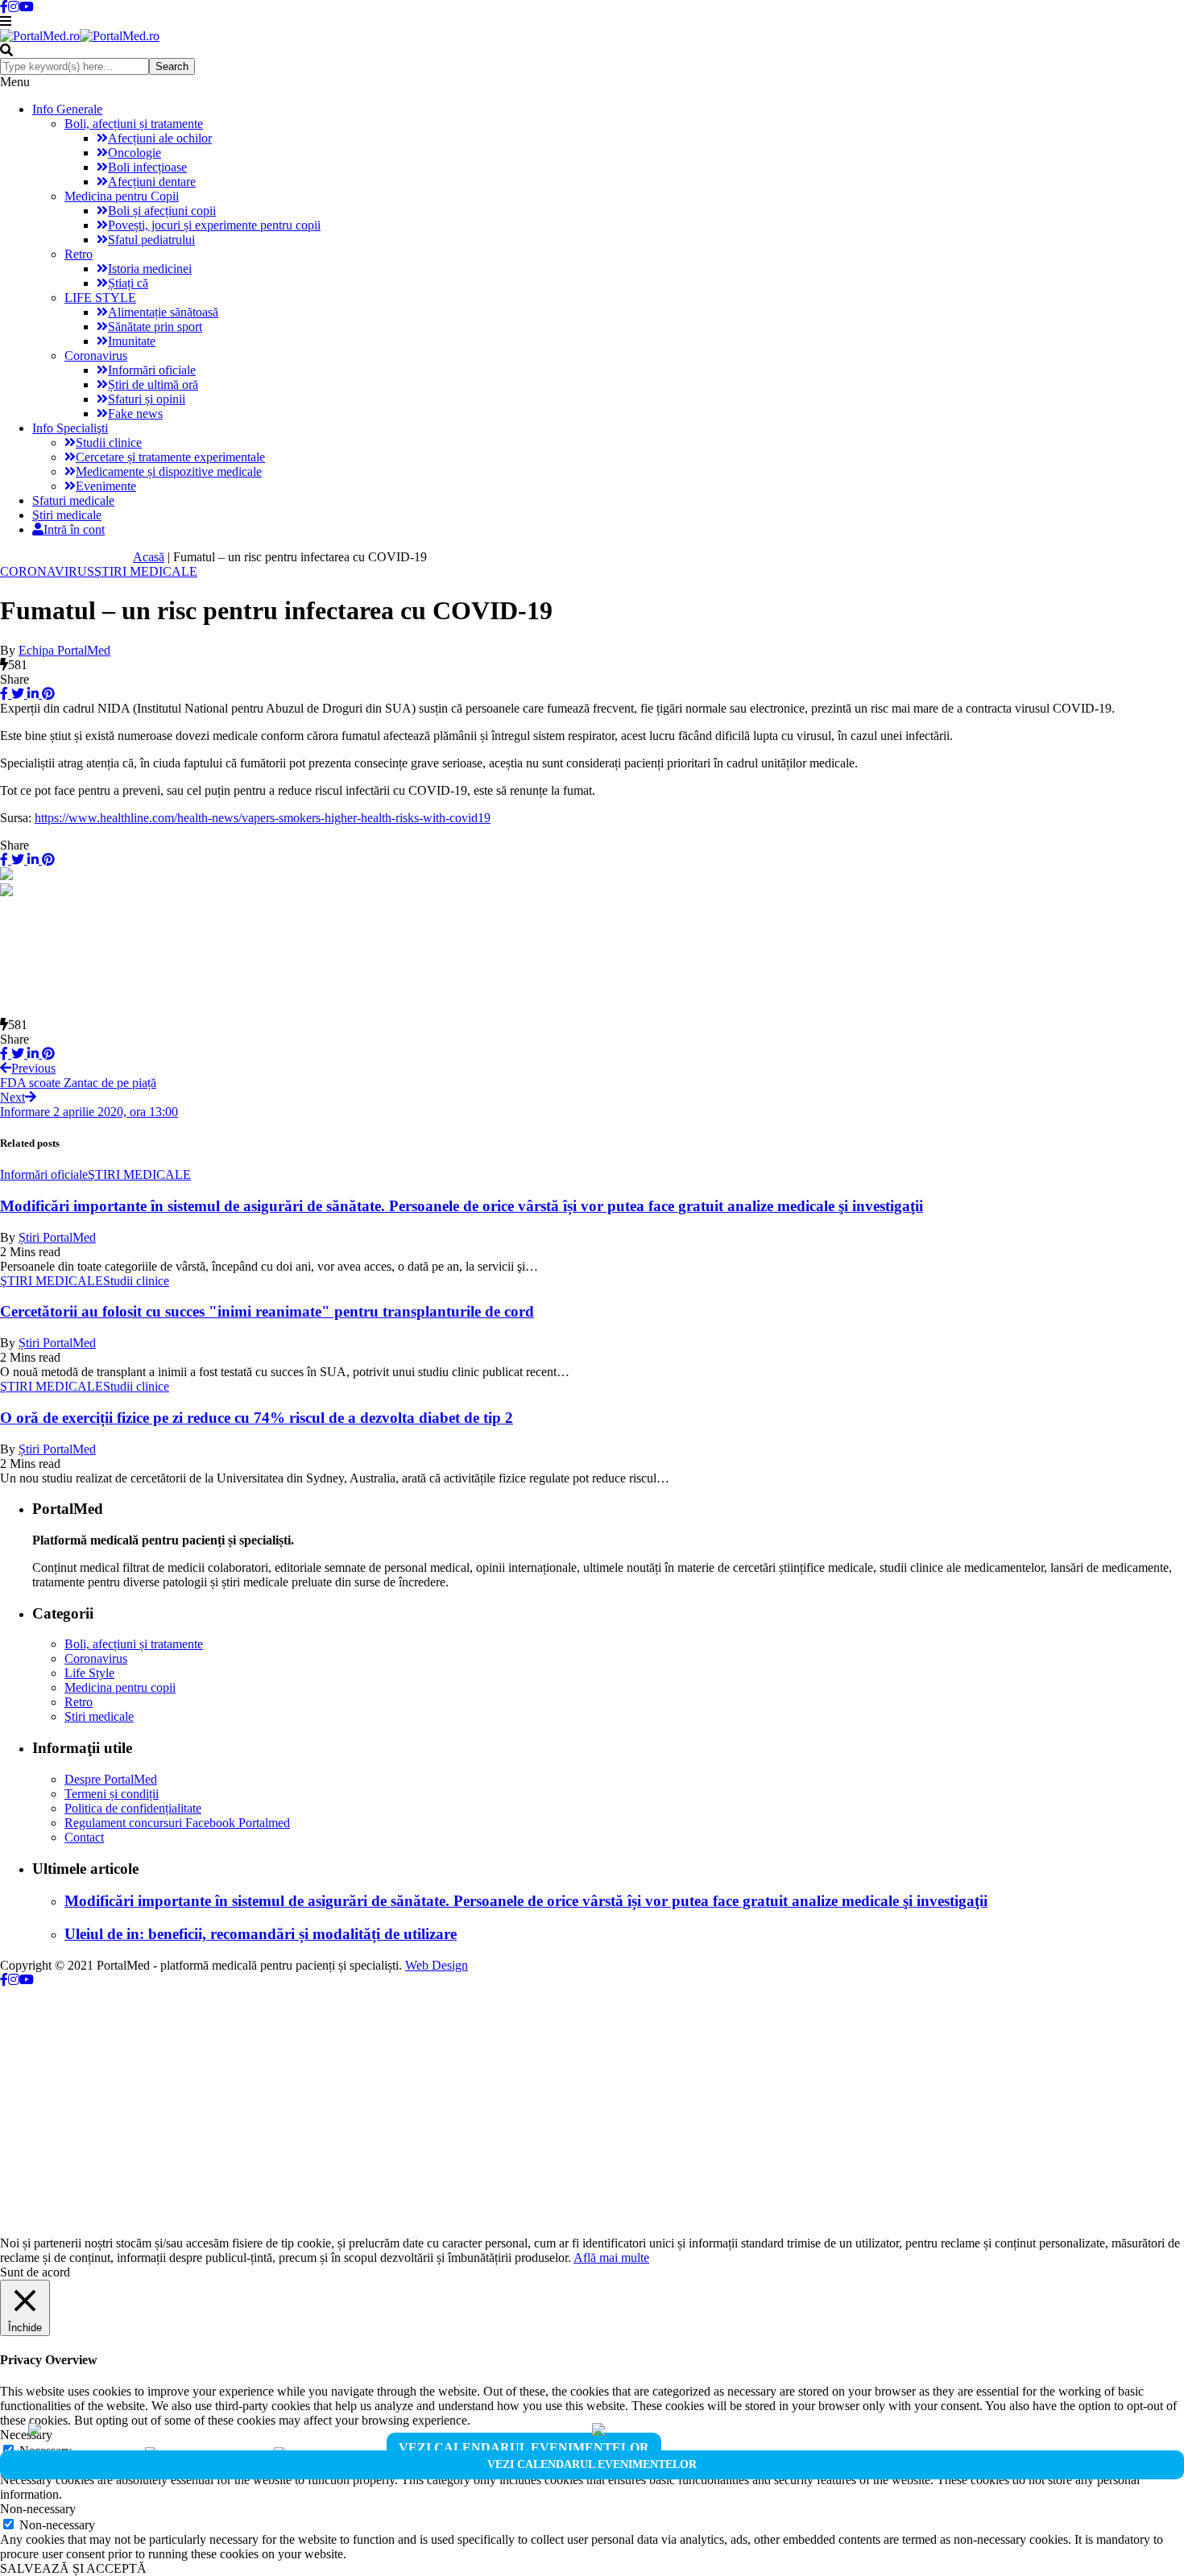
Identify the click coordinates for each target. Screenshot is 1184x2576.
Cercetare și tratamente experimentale (170, 457)
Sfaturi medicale (73, 500)
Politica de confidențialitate (133, 1808)
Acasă (149, 557)
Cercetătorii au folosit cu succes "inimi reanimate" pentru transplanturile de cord (267, 1311)
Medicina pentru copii (120, 1687)
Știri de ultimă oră (153, 385)
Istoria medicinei (150, 269)
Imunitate (132, 341)
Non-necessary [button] (38, 2509)
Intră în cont (74, 529)
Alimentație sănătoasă (163, 312)
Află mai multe (611, 2258)
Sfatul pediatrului (151, 240)
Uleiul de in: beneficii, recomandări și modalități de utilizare (261, 1934)
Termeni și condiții (112, 1794)
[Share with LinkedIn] (31, 694)
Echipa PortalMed (64, 650)
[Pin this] (47, 694)
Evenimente (106, 486)
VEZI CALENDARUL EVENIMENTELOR (524, 2448)
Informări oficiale (152, 370)
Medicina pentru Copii (122, 196)
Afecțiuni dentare (152, 182)
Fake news (135, 413)
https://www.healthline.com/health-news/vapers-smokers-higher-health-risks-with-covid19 (263, 818)
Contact (84, 1837)
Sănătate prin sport (155, 327)
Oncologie (135, 153)
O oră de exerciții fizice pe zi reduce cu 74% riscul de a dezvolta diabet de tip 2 (257, 1418)
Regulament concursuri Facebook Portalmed (177, 1823)
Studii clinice (109, 442)
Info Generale (67, 109)
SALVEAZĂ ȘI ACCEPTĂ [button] (73, 2568)
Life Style (89, 1673)
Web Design (437, 1965)
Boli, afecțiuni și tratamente (134, 124)
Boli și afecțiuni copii (162, 211)
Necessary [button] (26, 2435)
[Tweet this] (16, 694)
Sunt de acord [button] (35, 2272)
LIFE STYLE (100, 298)
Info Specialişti (70, 428)
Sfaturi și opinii (147, 399)
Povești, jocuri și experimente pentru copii (214, 225)
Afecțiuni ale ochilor (160, 138)
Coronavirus (96, 356)
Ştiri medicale (67, 515)
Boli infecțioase (147, 167)
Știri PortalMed (57, 1237)
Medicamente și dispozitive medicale (169, 471)
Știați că (128, 283)
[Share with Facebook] (4, 694)
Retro (79, 254)
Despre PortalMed (111, 1779)
